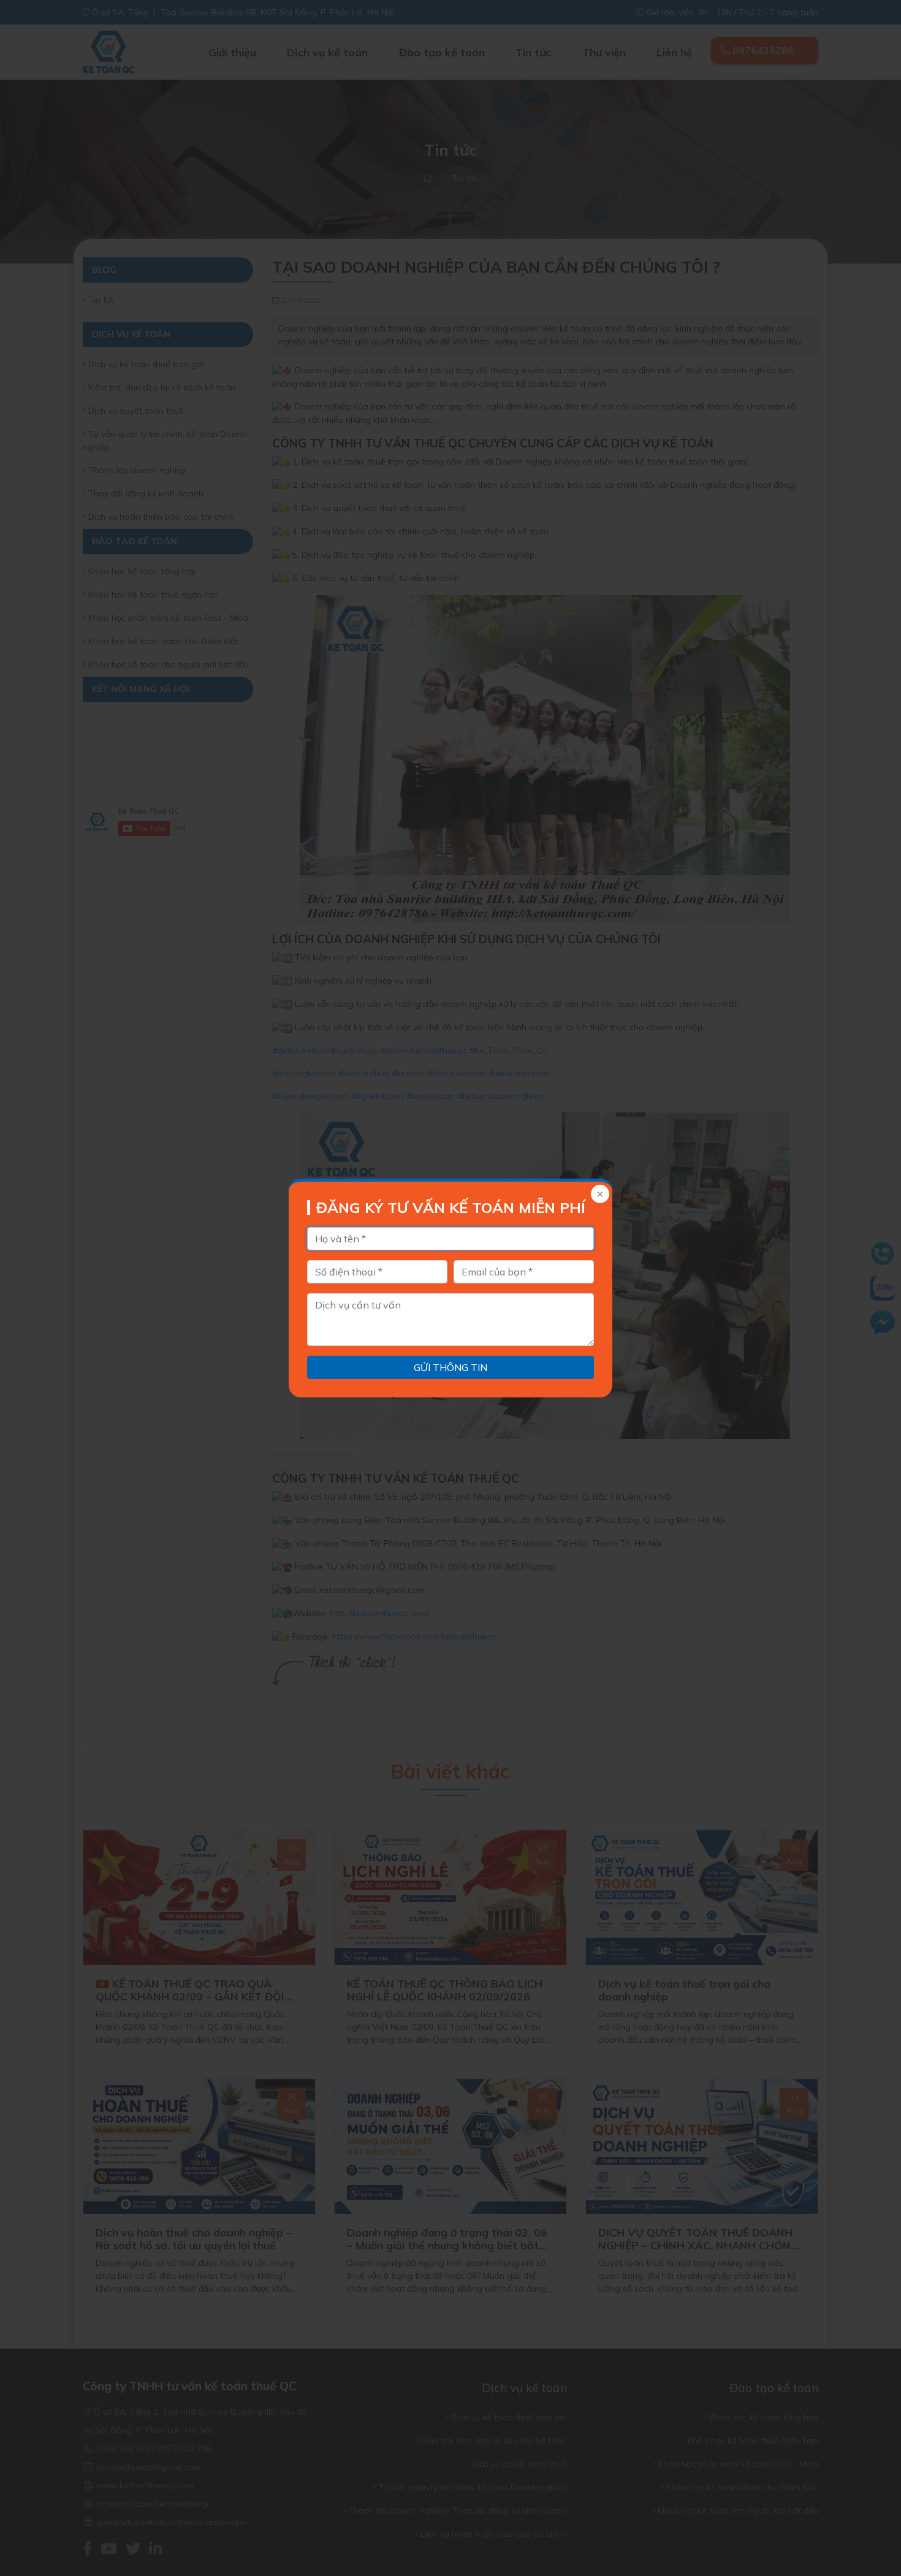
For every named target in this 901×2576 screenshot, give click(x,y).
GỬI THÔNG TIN (450, 1367)
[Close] (599, 1195)
